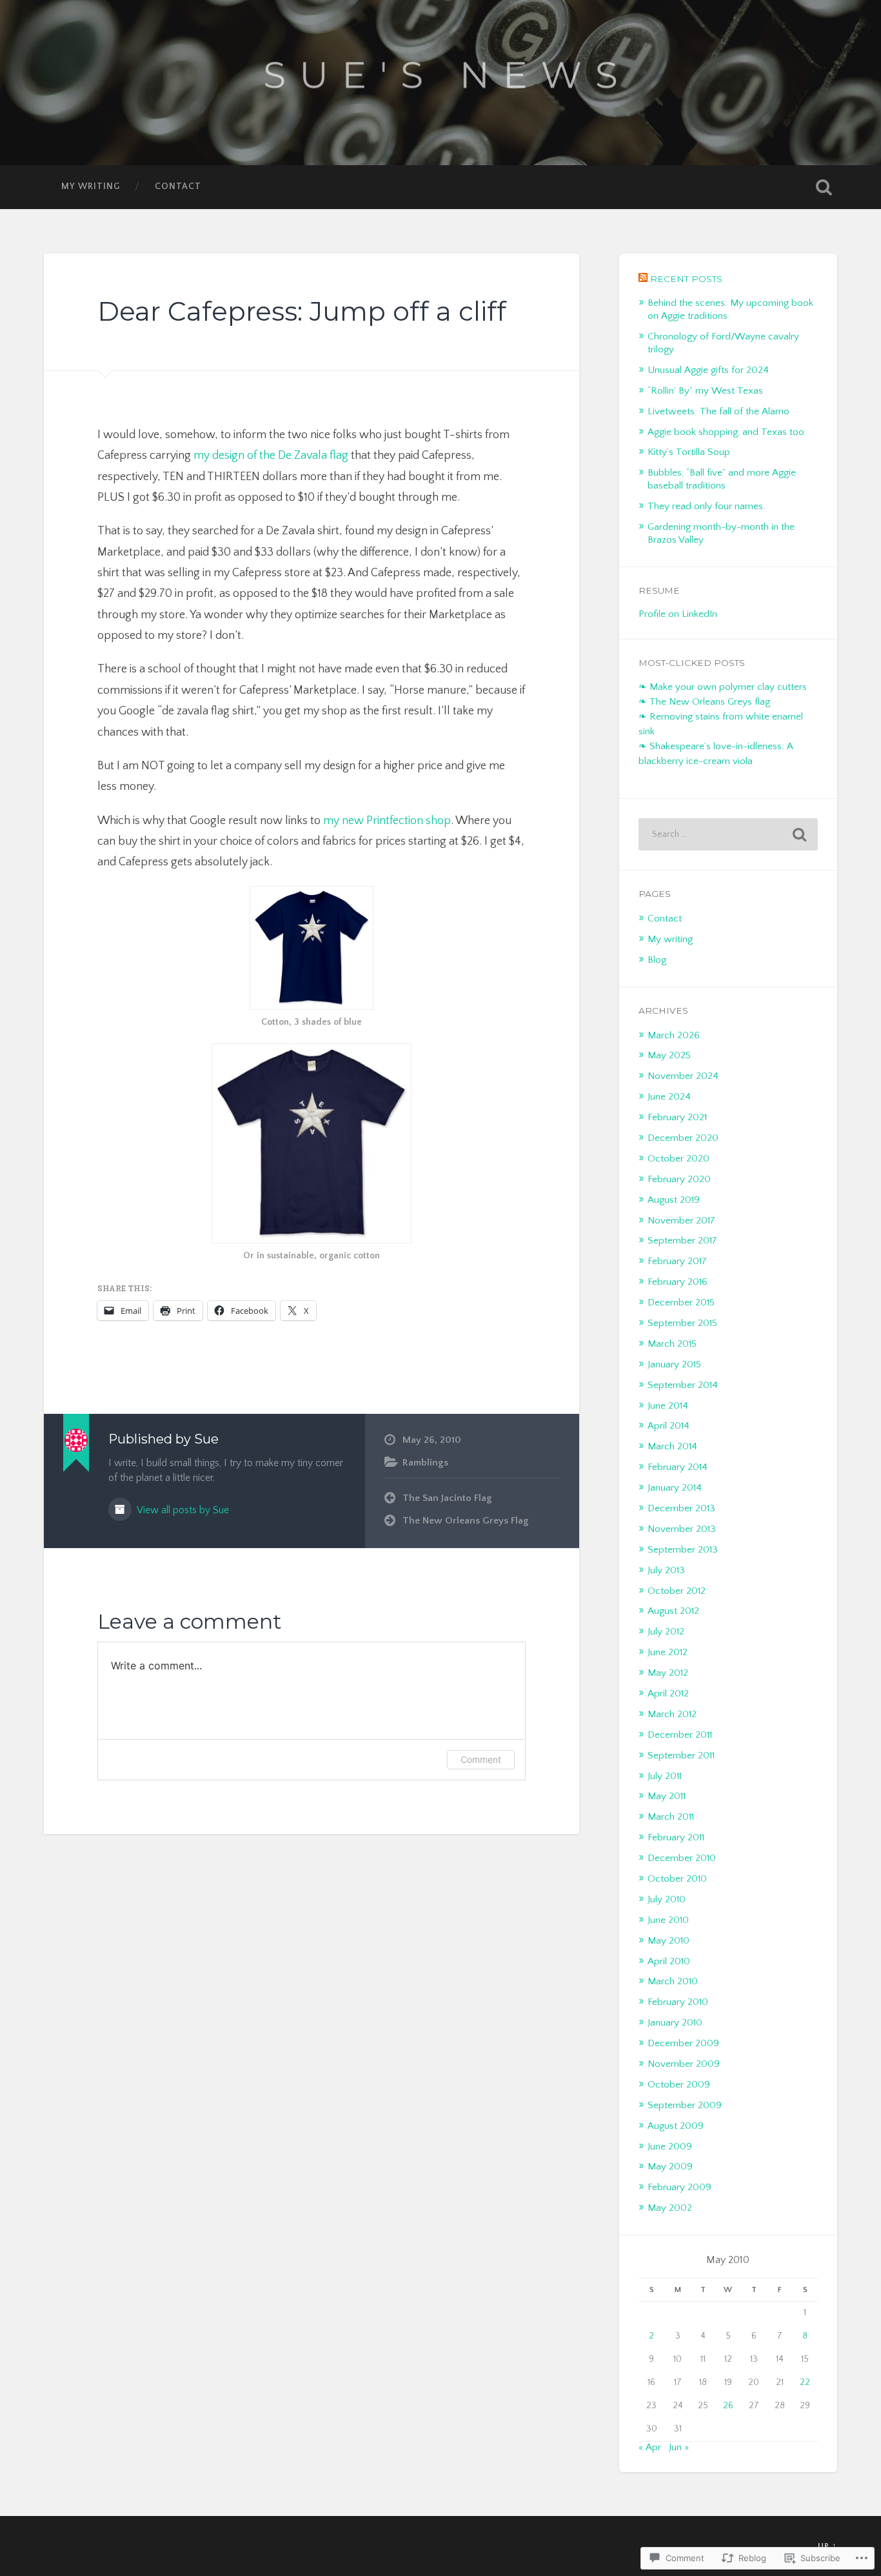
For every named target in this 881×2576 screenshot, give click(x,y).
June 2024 (669, 1097)
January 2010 (675, 2023)
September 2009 (685, 2105)
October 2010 (677, 1879)
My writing (91, 186)
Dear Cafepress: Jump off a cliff (302, 311)
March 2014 (672, 1446)
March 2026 (674, 1035)
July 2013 (666, 1570)
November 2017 (681, 1221)
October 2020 (678, 1159)
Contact (178, 186)
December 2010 (682, 1858)
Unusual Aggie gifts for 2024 (708, 370)
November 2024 (683, 1076)
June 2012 (668, 1652)
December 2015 (681, 1303)
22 (805, 2382)
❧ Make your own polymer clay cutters (723, 687)
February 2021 (677, 1117)
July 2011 (665, 1776)
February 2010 (678, 2002)
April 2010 (669, 1961)
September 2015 (682, 1323)
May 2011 (667, 1796)
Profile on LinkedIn (678, 614)
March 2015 (672, 1344)
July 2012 (666, 1632)
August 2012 (673, 1611)
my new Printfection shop (387, 821)
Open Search (824, 187)
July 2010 (667, 1899)
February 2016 (678, 1282)
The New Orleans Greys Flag (466, 1521)
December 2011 (680, 1735)
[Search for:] (728, 834)
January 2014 (675, 1488)
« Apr (650, 2447)
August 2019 (674, 1200)
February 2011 (676, 1837)
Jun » (679, 2447)
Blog (657, 960)
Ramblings (425, 1463)
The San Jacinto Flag (447, 1498)
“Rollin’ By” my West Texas (705, 391)
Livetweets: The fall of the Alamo (718, 411)
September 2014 (683, 1385)
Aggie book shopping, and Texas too (726, 432)
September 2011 (681, 1756)
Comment (481, 1759)
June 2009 (670, 2147)
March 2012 (672, 1714)
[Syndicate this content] (643, 279)
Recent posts (686, 279)
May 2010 (668, 1941)
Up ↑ (827, 2546)
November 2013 (682, 1529)
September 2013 (683, 1550)
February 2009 (679, 2187)
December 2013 (681, 1508)
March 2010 (673, 1981)
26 (728, 2406)
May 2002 (670, 2208)
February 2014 (678, 1467)
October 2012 (677, 1591)
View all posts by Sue (182, 1510)
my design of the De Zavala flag (271, 456)
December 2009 (683, 2043)
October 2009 (679, 2085)
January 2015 (674, 1364)
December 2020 (683, 1138)
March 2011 (671, 1817)
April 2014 (668, 1426)
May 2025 (669, 1055)
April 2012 (668, 1694)
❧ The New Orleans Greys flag (704, 702)
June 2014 (668, 1406)
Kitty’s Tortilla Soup (689, 452)
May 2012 (668, 1673)
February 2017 (677, 1261)
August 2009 (676, 2126)
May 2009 (670, 2167)
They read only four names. (707, 506)
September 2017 (682, 1241)
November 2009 (684, 2064)
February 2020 (679, 1179)
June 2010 (668, 1920)
